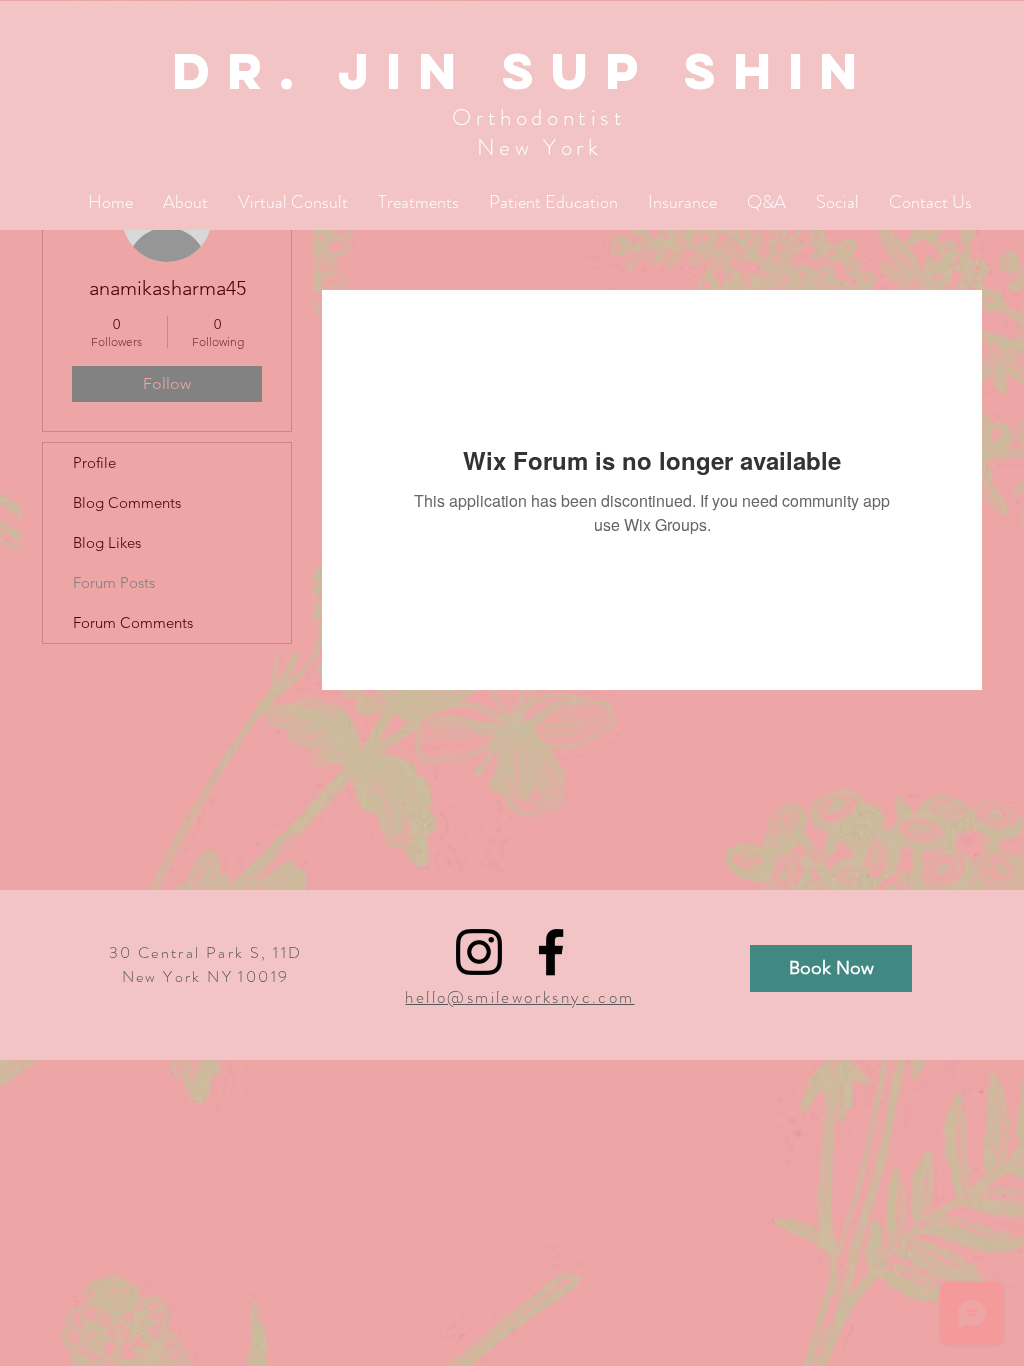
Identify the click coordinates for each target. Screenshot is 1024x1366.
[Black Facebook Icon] (551, 952)
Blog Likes (107, 542)
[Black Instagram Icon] (479, 952)
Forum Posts (114, 582)
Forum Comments (133, 622)
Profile (94, 462)
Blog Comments (127, 502)
